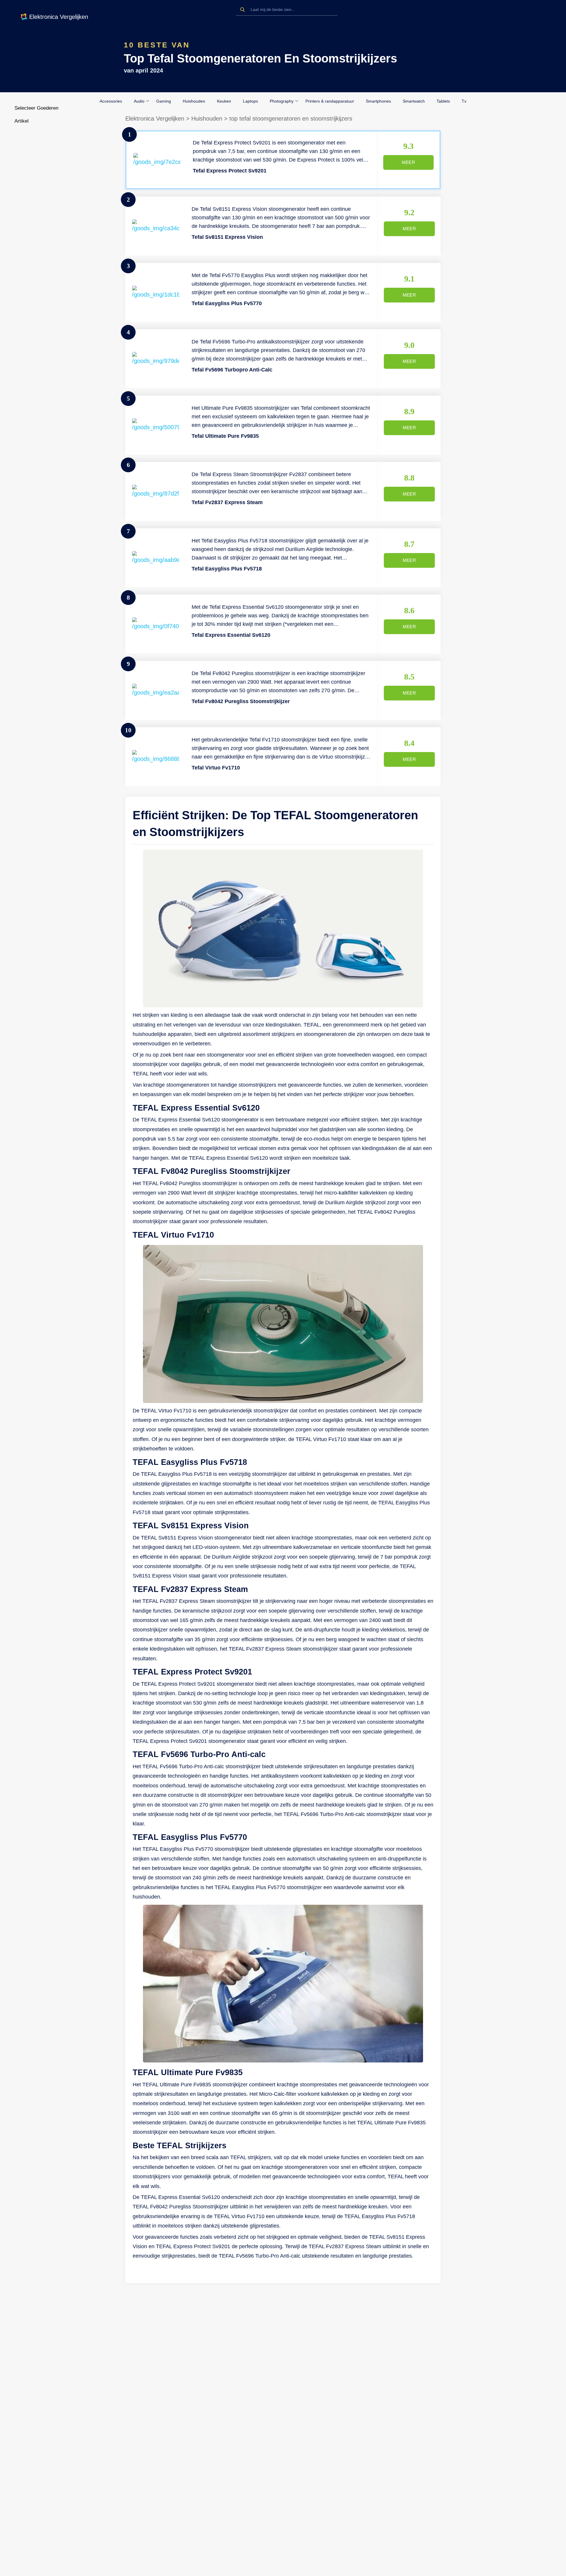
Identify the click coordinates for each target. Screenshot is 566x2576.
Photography (282, 101)
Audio (139, 101)
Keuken (224, 101)
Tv (464, 101)
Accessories (111, 101)
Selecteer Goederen (36, 108)
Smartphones (378, 101)
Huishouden (194, 101)
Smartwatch (414, 101)
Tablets (443, 101)
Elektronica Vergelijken (155, 119)
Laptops (250, 101)
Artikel (22, 121)
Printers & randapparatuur (330, 101)
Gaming (164, 101)
